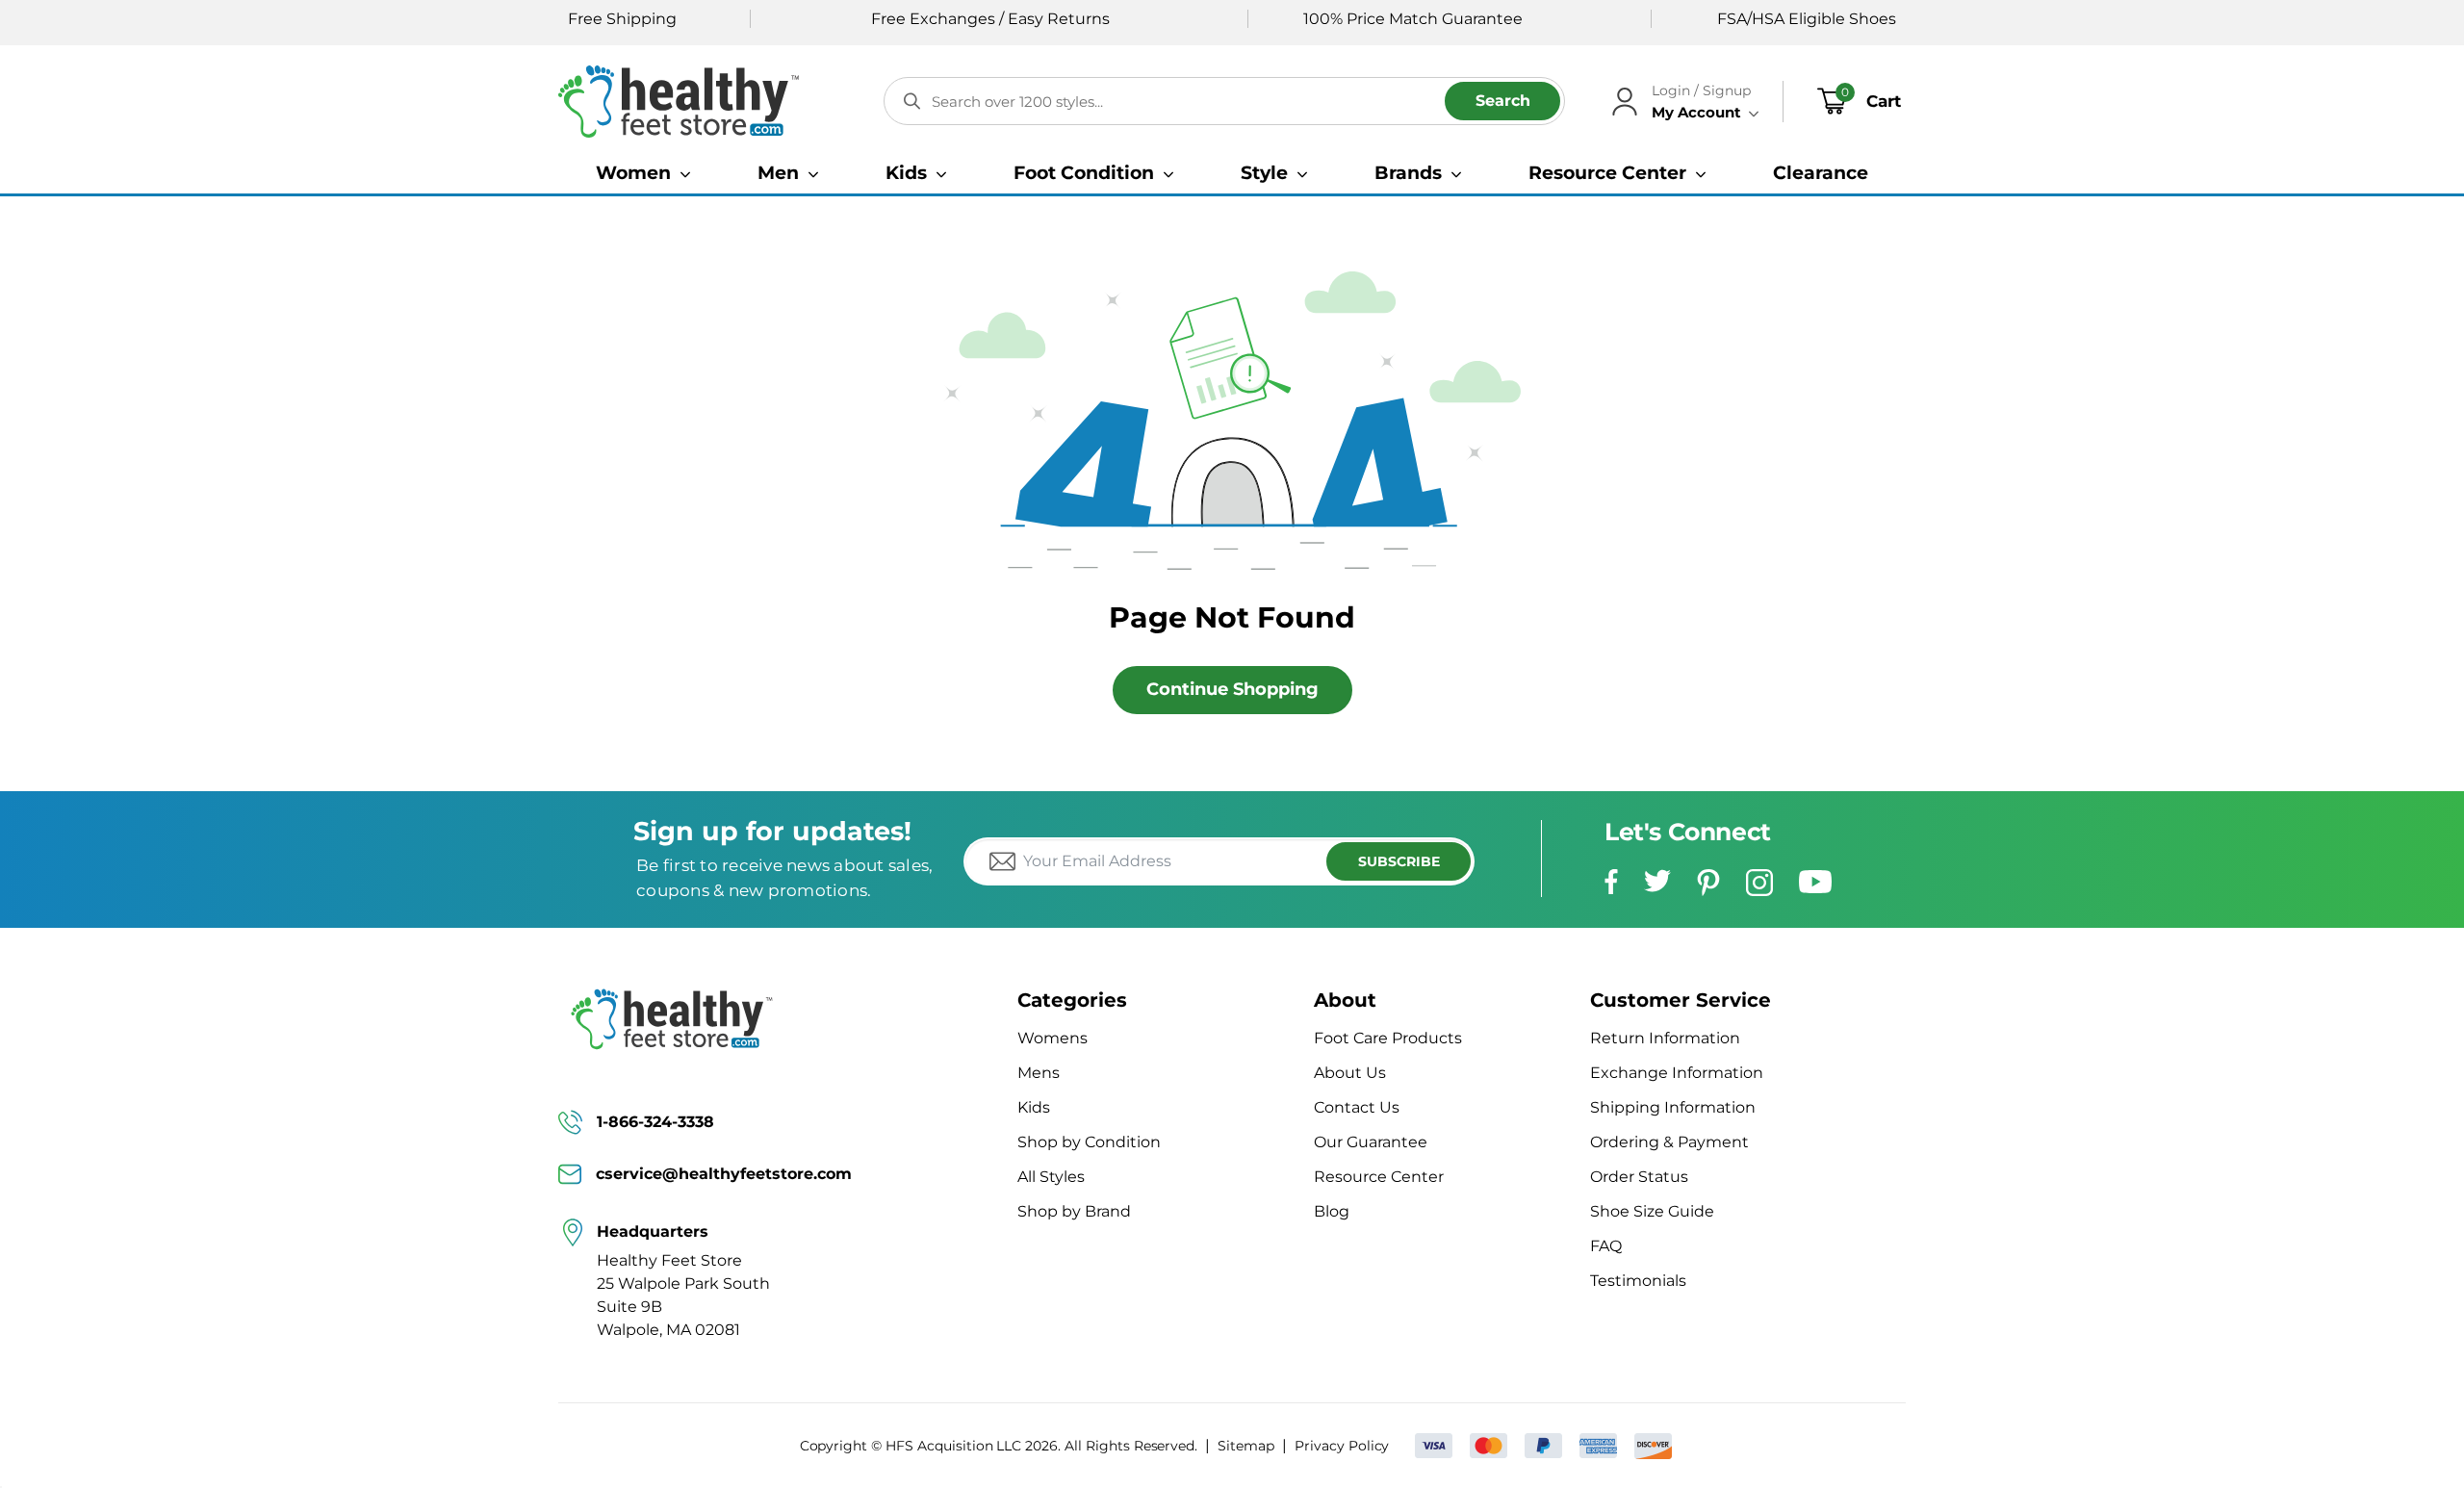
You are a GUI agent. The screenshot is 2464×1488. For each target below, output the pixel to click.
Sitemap (1246, 1446)
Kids (1034, 1107)
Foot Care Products (1388, 1038)
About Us (1350, 1073)
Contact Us (1357, 1107)
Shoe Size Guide (1652, 1211)
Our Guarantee (1371, 1142)
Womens (1052, 1038)
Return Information (1665, 1038)
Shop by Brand (1074, 1211)
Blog (1332, 1211)
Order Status (1639, 1177)
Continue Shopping (1232, 689)
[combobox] (1224, 101)
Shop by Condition (1089, 1142)
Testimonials (1638, 1281)
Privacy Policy (1342, 1446)
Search (1503, 101)
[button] (643, 173)
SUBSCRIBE (1399, 861)
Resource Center (1379, 1177)
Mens (1039, 1073)
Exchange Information (1677, 1073)
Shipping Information (1673, 1107)
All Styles (1051, 1177)
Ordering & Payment (1669, 1142)
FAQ (1606, 1246)
